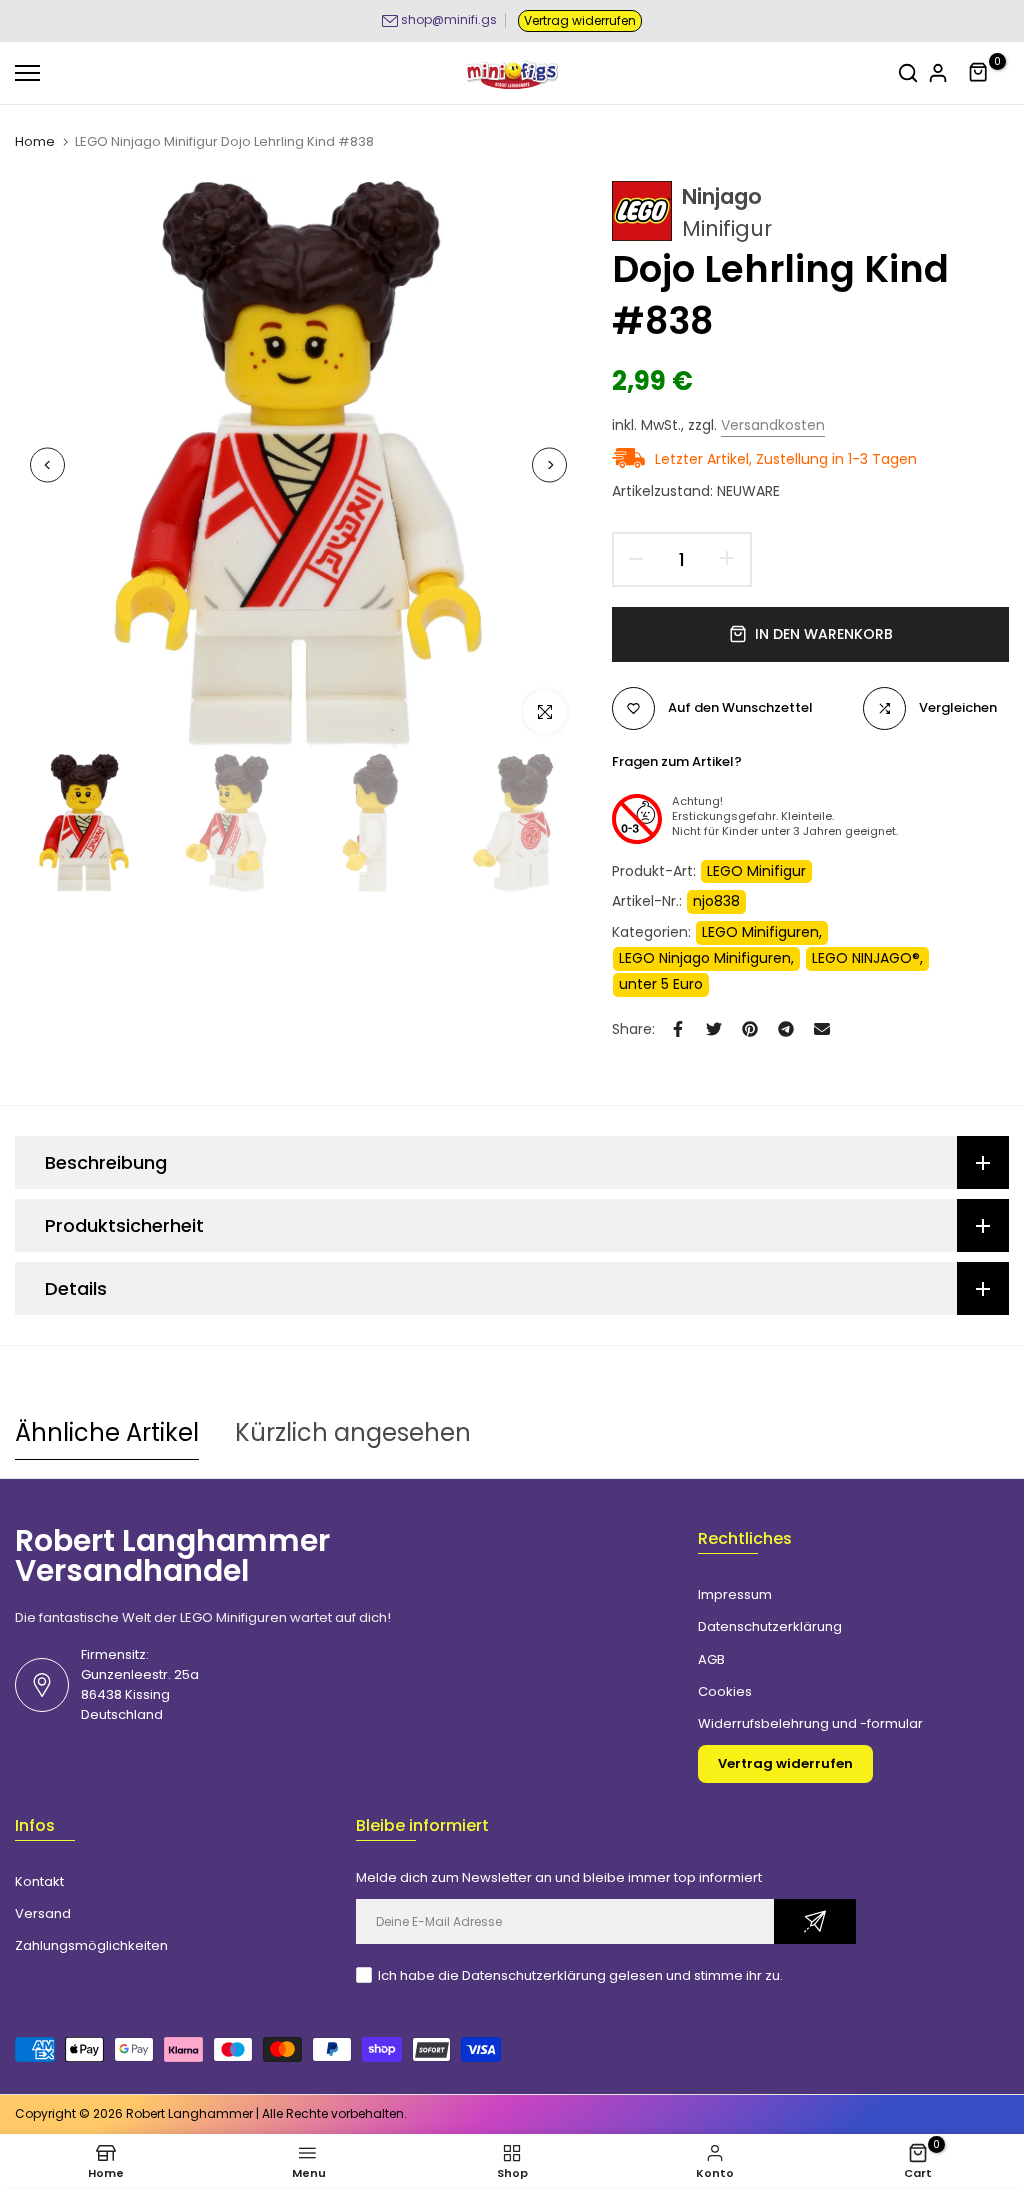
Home (35, 142)
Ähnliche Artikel (107, 1432)
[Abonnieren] (815, 1921)
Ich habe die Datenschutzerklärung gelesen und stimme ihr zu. (580, 1975)
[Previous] (47, 465)
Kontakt (39, 1881)
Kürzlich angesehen (353, 1432)
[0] (979, 73)
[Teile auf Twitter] (714, 1029)
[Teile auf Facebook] (678, 1029)
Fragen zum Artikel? (677, 761)
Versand (43, 1913)
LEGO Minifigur (756, 871)
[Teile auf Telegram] (786, 1029)
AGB (711, 1659)
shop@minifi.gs (449, 19)
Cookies (725, 1691)
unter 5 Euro (661, 984)
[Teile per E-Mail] (822, 1029)
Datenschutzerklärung (770, 1626)
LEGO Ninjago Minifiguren (705, 958)
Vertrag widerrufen (580, 20)
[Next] (549, 465)
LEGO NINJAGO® (866, 958)
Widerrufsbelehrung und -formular (810, 1723)
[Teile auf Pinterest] (750, 1029)
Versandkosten (773, 425)
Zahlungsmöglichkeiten (91, 1945)
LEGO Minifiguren (760, 932)
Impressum (735, 1594)
